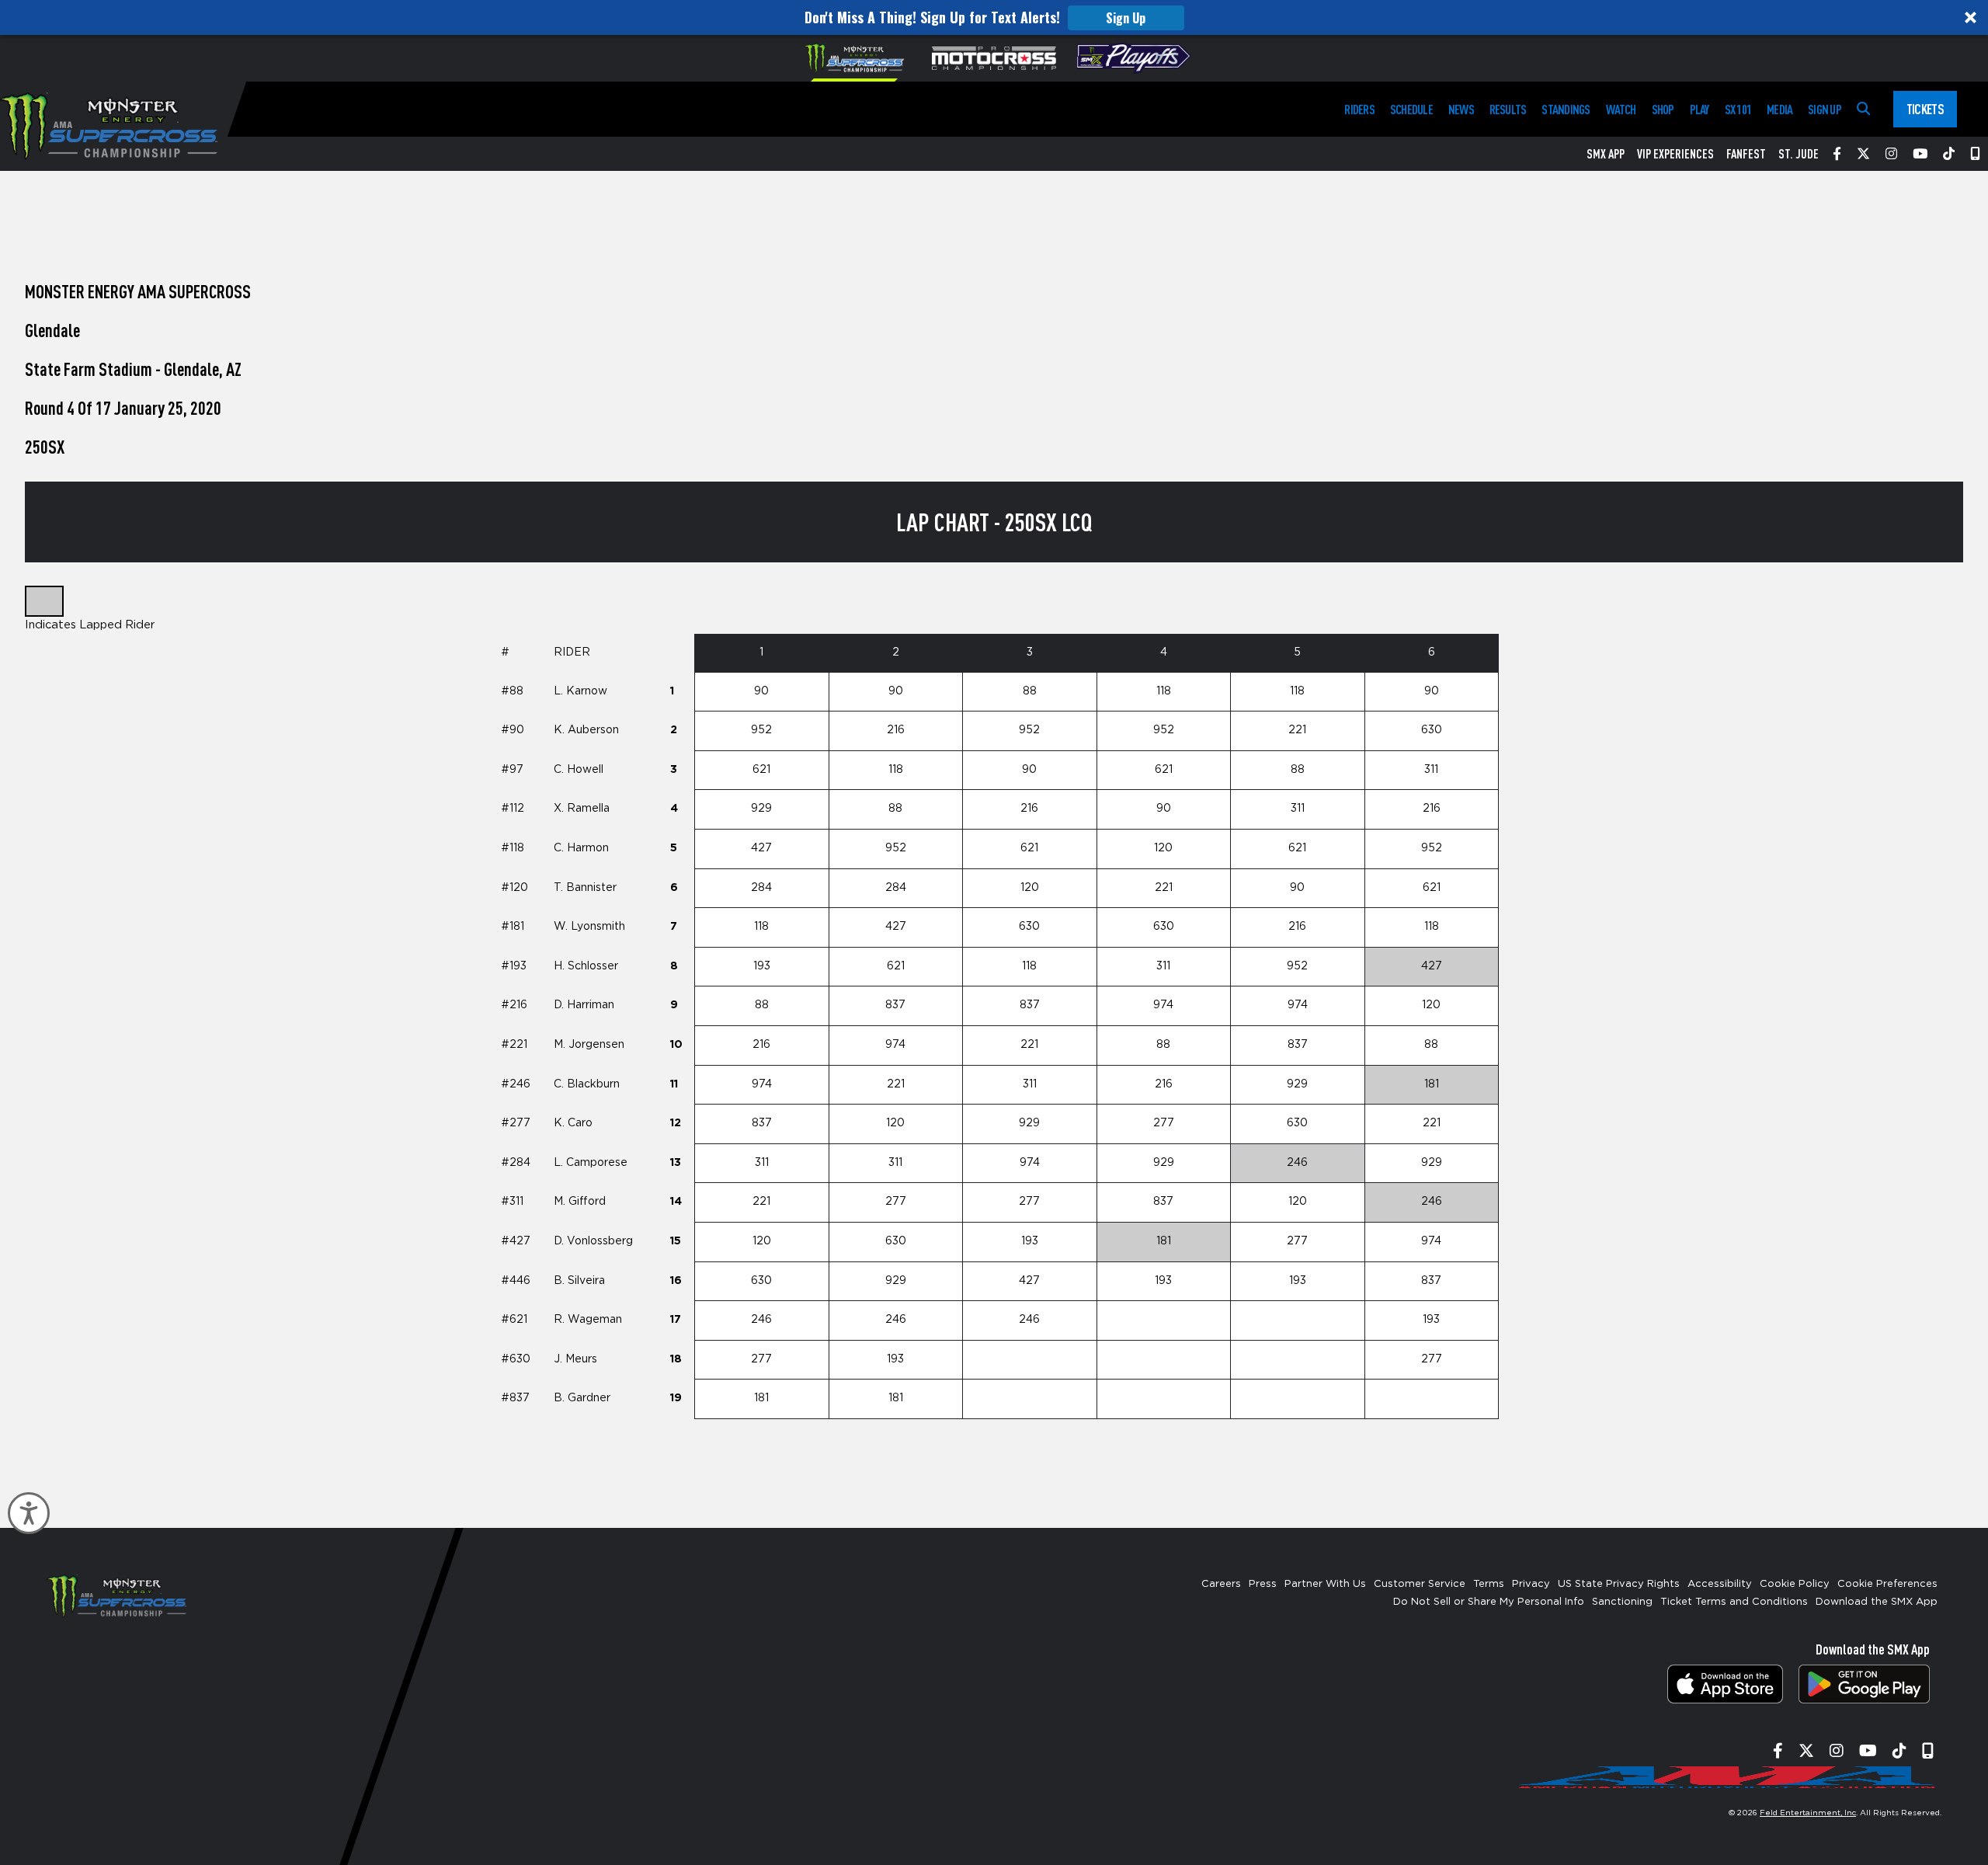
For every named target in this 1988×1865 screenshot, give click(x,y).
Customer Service (1420, 1584)
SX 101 (1738, 109)
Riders (1359, 109)
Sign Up (1126, 18)
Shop (1663, 109)
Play (1700, 109)
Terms (1489, 1584)
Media (1779, 109)
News (1461, 109)
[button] (994, 17)
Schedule (1411, 109)
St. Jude (1799, 154)
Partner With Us (1325, 1584)
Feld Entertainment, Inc (1808, 1813)
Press (1263, 1584)
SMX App (1606, 154)
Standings (1566, 109)
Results (1508, 109)
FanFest (1746, 154)
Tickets (1925, 109)
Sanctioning (1622, 1602)
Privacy (1531, 1584)
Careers (1221, 1584)
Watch (1621, 109)
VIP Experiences (1675, 154)
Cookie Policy (1795, 1584)
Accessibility (1720, 1584)
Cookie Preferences (1887, 1584)
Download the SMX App (1877, 1602)
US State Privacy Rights (1619, 1584)
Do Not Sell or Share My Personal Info (1489, 1602)
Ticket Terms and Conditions (1734, 1602)
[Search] (1863, 109)
